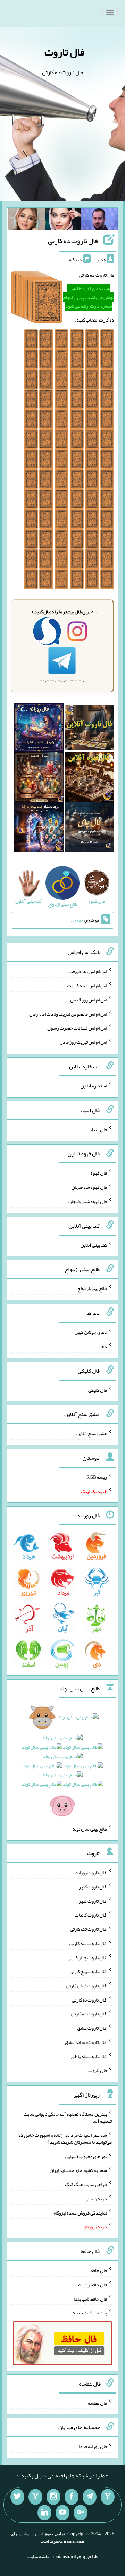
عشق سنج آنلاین (92, 1433)
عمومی (77, 920)
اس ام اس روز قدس (89, 1000)
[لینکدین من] (44, 2513)
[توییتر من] (17, 2497)
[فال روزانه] (39, 729)
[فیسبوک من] (72, 2497)
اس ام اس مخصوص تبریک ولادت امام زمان (68, 1014)
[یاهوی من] (108, 2497)
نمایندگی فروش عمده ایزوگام (80, 2212)
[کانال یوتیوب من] (62, 2513)
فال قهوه (99, 1173)
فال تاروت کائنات (91, 1915)
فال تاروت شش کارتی (87, 1986)
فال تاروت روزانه (91, 1873)
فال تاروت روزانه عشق (86, 2042)
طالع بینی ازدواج (92, 1288)
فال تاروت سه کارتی (88, 1943)
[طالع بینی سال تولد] (62, 1763)
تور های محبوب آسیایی (86, 2156)
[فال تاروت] (89, 729)
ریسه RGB (97, 1477)
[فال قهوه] (89, 778)
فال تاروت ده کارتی (73, 241)
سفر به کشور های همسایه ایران (78, 2170)
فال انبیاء (99, 1129)
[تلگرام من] (90, 2497)
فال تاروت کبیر (93, 1887)
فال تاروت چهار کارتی (87, 1957)
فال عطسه (97, 2403)
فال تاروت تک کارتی (89, 1929)
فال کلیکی (98, 1390)
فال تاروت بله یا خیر (89, 2056)
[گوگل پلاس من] (81, 2513)
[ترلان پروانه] (63, 221)
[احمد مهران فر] (99, 221)
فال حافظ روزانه (93, 2285)
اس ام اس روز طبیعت (88, 971)
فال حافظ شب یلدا (90, 2298)
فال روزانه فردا (93, 2446)
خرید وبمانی (96, 2199)
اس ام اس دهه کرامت (87, 986)
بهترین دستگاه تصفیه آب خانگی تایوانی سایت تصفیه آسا (68, 2117)
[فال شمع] (39, 778)
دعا (104, 1346)
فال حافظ (99, 2270)
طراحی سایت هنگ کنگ (86, 2184)
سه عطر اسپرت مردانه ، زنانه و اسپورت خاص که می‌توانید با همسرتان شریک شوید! (65, 2139)
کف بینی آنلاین (94, 1245)
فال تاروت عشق (92, 2028)
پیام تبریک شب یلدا (89, 2313)
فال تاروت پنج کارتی (88, 1971)
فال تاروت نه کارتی (89, 1999)
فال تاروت (64, 52)
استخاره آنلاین (94, 1086)
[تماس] (35, 2497)
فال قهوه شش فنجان (88, 1201)
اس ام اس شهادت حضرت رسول (77, 1028)
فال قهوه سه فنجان (89, 1187)
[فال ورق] (39, 828)
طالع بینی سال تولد (90, 1829)
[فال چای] (89, 828)
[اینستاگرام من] (53, 2497)
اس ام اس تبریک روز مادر (84, 1042)
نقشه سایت (38, 2556)
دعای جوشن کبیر (91, 1332)
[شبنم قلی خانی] (27, 221)
